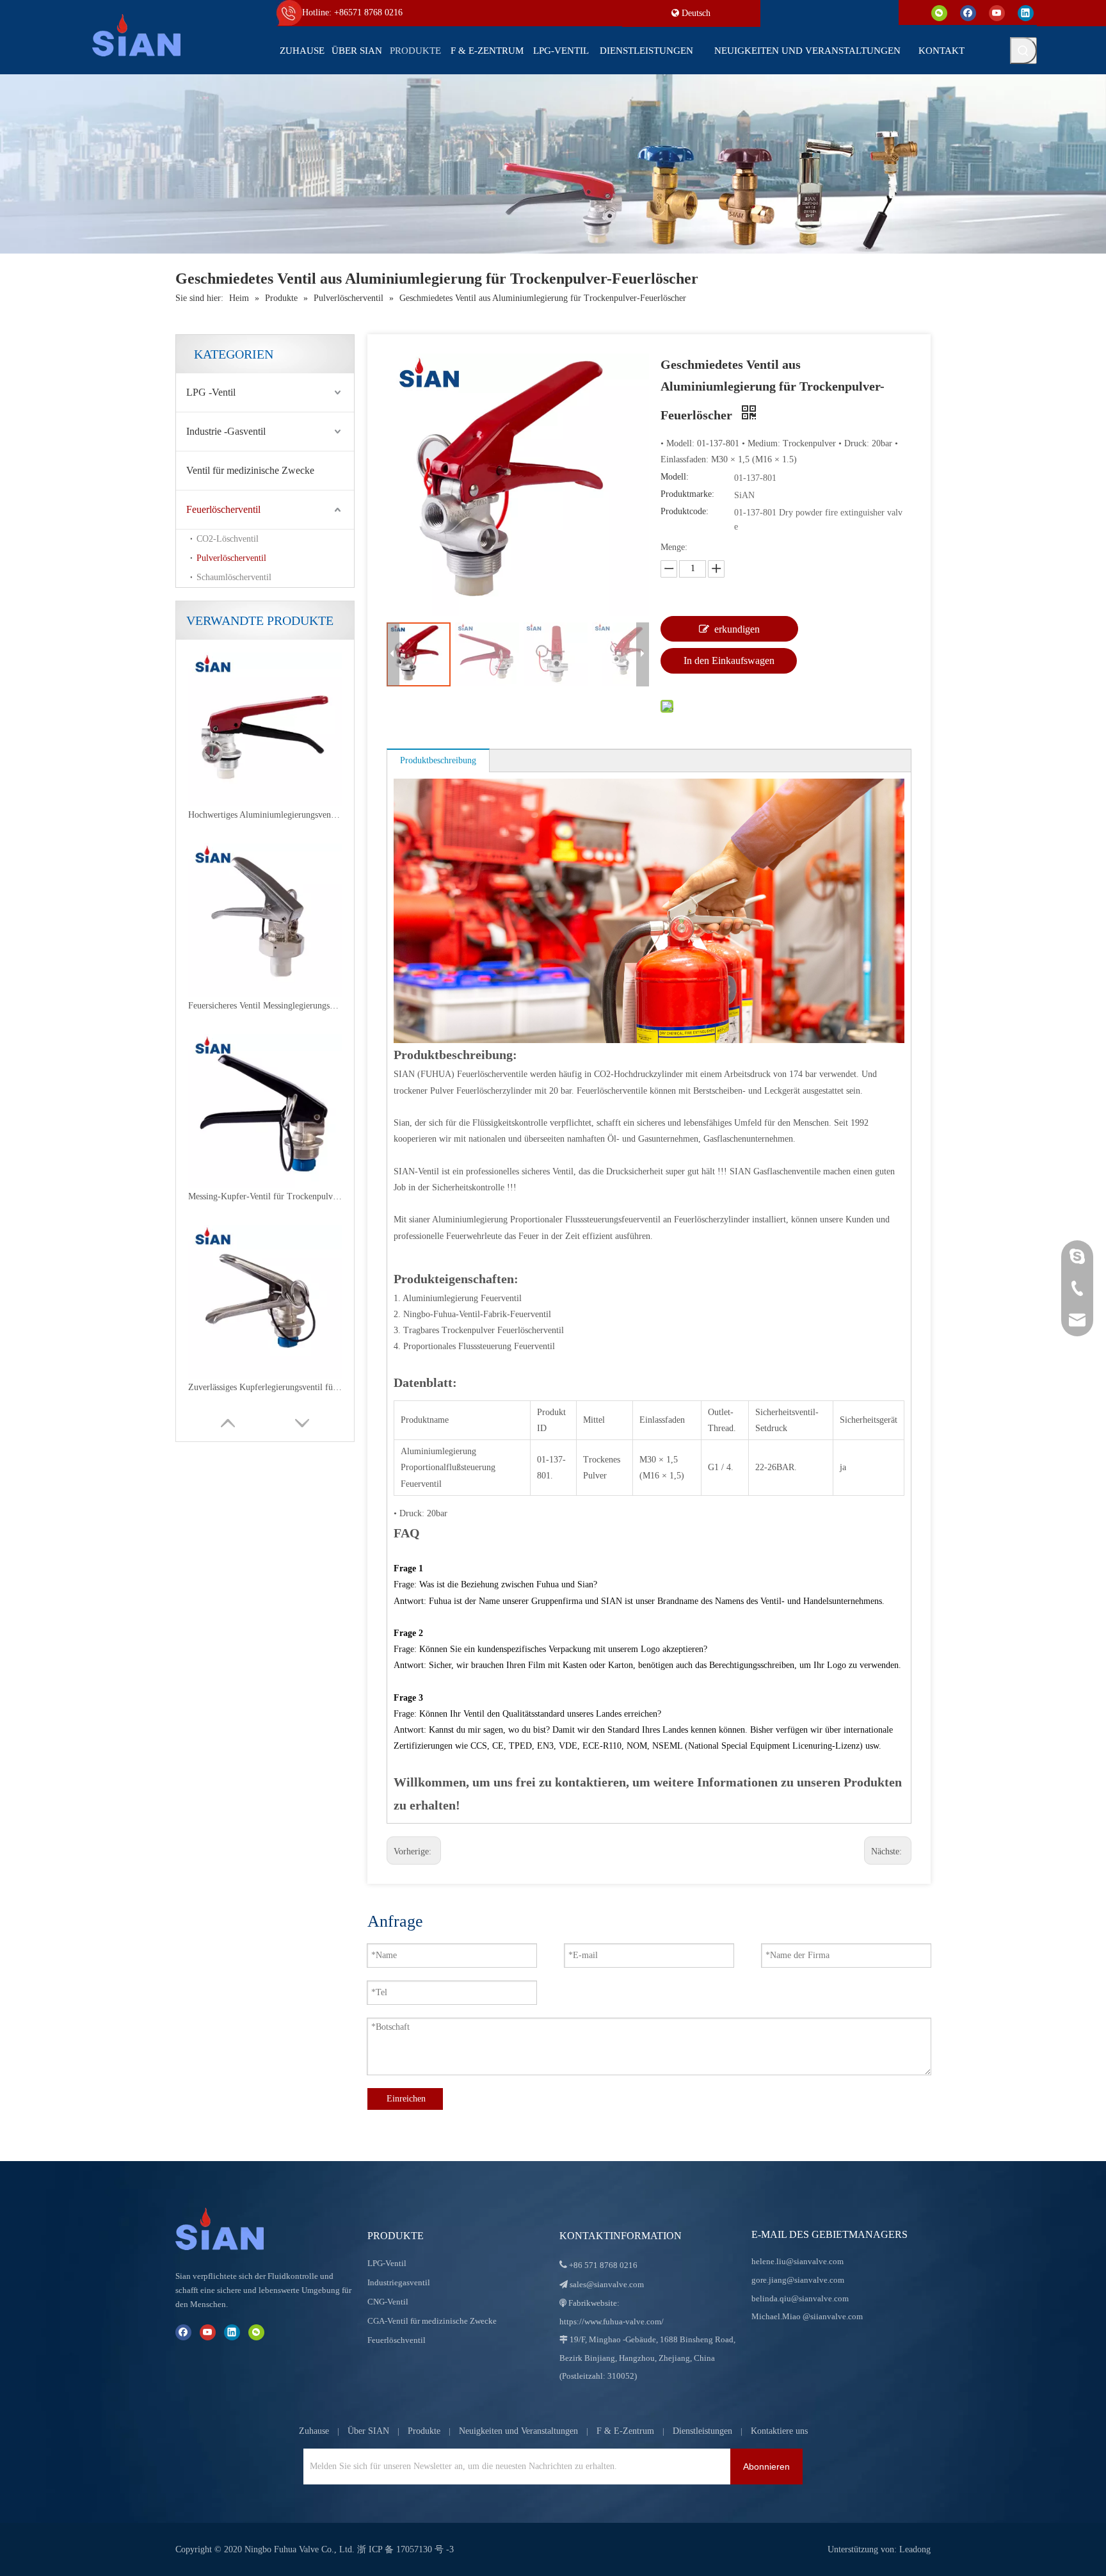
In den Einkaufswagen (729, 660)
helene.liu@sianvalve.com (797, 2261)
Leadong (915, 2549)
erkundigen (737, 629)
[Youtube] (997, 12)
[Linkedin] (1026, 12)
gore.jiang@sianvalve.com (798, 2280)
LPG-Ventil (387, 2263)
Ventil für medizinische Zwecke (250, 470)
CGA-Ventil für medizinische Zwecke (432, 2321)
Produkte (424, 2431)
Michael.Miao (776, 2316)
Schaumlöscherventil (234, 577)
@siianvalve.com (833, 2316)
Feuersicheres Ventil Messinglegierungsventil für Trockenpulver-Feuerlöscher (265, 815)
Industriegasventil (399, 2282)
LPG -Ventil (211, 392)
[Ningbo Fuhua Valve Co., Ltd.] (233, 2229)
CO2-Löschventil (228, 539)
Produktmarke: (687, 494)
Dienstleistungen (702, 2431)
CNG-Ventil (388, 2302)
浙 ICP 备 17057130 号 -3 (405, 2549)
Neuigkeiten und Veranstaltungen (518, 2431)
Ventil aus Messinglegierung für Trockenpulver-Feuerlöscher (265, 1387)
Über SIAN (368, 2431)
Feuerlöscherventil (223, 509)
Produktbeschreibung (438, 760)
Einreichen (406, 2099)
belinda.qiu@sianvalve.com (800, 2298)
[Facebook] (968, 12)
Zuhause (314, 2431)
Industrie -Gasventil (226, 431)
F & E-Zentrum (625, 2431)
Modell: (675, 477)
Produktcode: (685, 511)
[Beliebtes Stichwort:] (1023, 51)
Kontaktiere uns (779, 2431)
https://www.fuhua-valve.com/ (612, 2321)
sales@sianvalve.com (607, 2284)
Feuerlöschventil (397, 2340)
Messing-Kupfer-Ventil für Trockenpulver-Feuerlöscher (265, 1006)
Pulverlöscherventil (231, 558)
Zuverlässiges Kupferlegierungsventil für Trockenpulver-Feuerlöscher (265, 1196)
